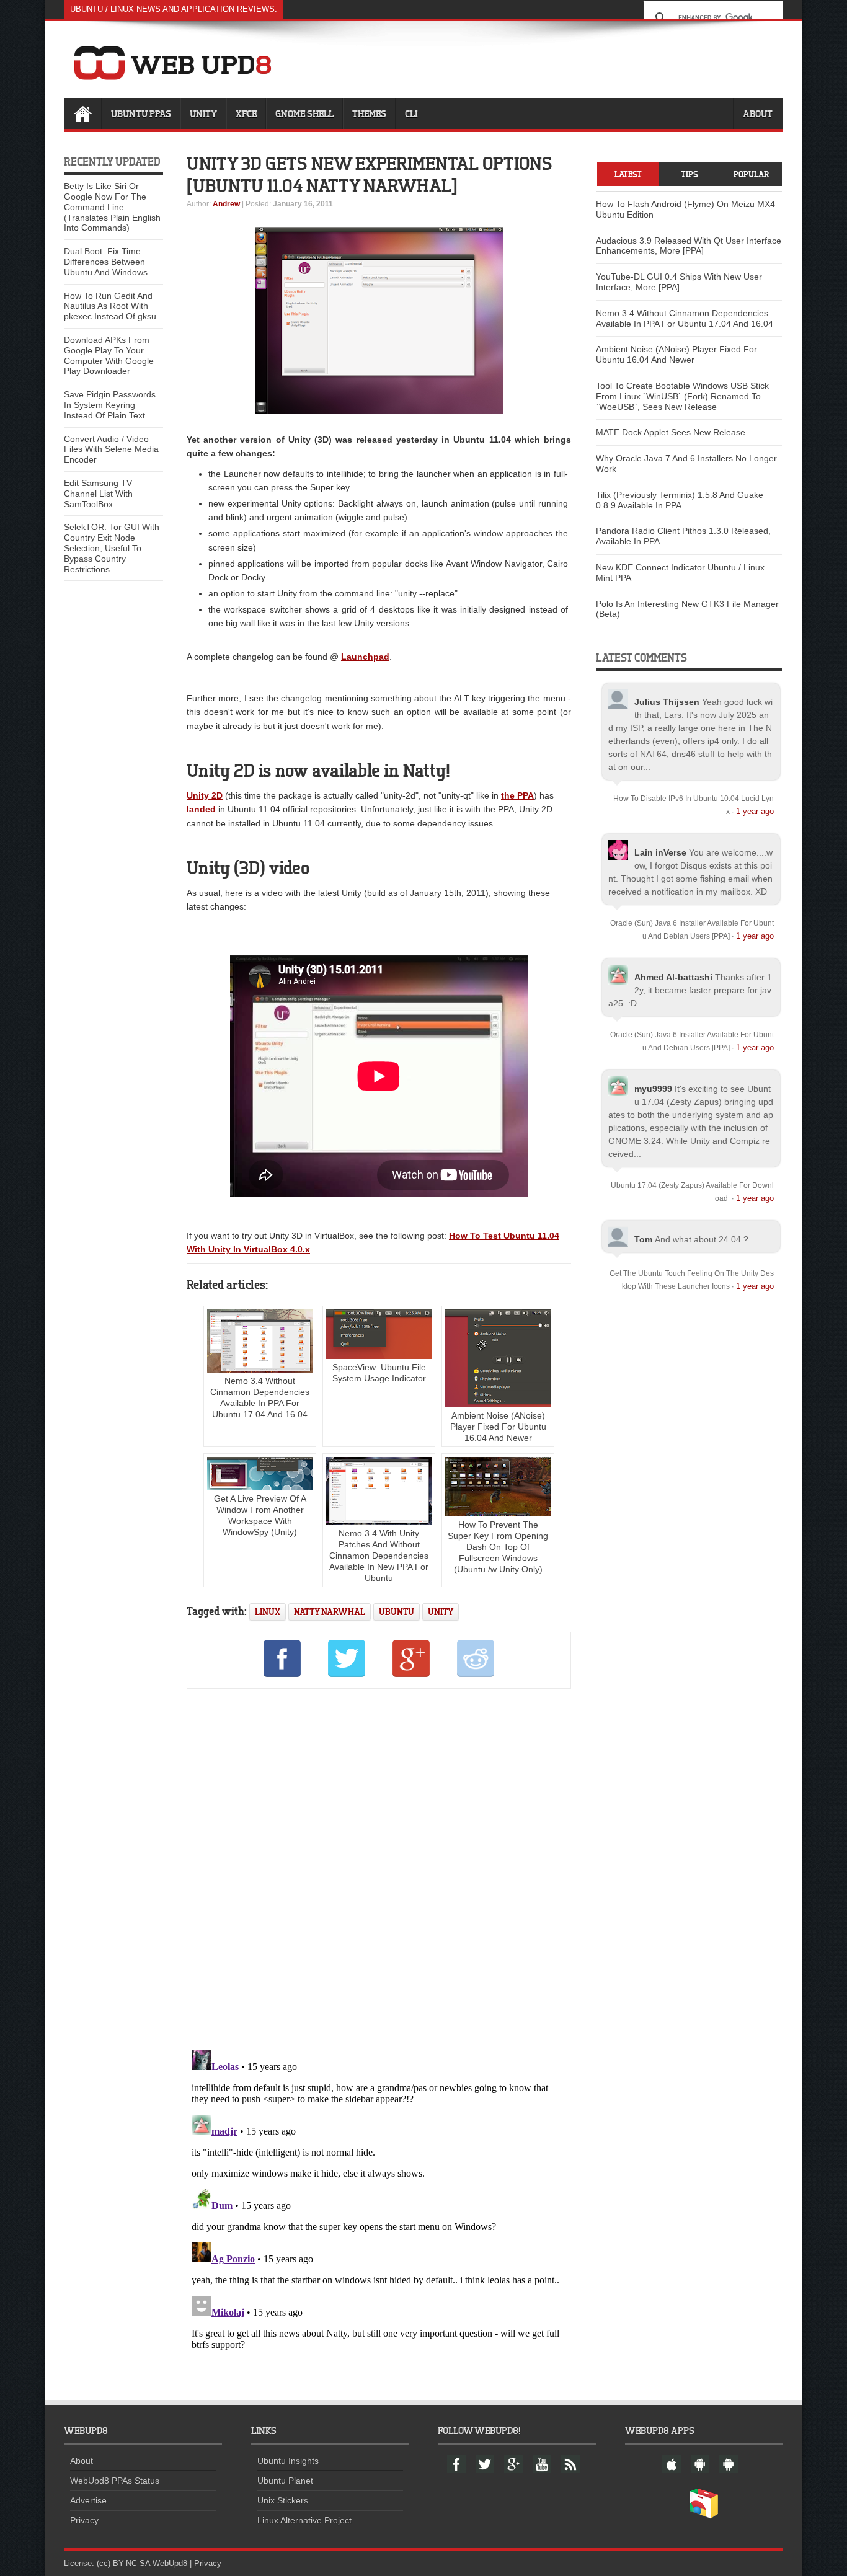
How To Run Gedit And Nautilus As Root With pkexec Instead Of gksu (110, 306)
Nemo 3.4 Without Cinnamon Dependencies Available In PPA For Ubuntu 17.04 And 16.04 (260, 1397)
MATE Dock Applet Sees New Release (671, 432)
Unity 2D (205, 795)
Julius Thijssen (667, 702)
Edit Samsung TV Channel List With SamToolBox (98, 494)
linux (268, 1612)
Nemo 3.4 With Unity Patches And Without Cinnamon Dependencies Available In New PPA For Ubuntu (379, 1556)
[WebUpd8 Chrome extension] (704, 2516)
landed (201, 809)
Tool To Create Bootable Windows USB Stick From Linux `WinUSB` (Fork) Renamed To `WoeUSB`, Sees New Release (682, 396)
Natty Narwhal (330, 1612)
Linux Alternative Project (304, 2520)
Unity (203, 113)
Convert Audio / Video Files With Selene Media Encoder (111, 449)
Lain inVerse (660, 852)
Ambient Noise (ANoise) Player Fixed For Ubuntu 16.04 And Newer (498, 1427)
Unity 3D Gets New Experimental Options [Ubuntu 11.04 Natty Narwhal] (370, 174)
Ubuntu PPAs (141, 113)
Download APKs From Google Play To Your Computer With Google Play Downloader (109, 355)
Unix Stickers (283, 2500)
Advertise (88, 2500)
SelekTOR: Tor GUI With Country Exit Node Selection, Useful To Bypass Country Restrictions (112, 548)
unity (441, 1612)
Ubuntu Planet (285, 2481)
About (758, 113)
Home (82, 113)
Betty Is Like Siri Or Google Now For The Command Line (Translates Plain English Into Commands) (112, 207)
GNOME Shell (304, 113)
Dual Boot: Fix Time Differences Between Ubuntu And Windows (106, 262)
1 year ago (755, 811)
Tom (643, 1239)
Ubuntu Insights (288, 2461)
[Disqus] (379, 1867)
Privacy (84, 2520)
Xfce (246, 113)
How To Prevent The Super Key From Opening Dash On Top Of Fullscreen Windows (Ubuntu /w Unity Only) (498, 1547)
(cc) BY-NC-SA (123, 2563)
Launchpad (365, 657)
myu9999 (653, 1089)
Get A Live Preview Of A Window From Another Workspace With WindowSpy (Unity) (260, 1515)
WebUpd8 (170, 2563)
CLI (411, 113)
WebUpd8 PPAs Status (115, 2481)
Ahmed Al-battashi (673, 977)
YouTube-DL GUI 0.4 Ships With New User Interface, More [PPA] (679, 282)
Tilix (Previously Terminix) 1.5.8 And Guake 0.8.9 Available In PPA (680, 500)
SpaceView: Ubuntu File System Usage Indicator (379, 1373)
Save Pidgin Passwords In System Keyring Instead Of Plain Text (110, 405)
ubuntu (397, 1612)
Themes (369, 113)
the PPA (517, 795)
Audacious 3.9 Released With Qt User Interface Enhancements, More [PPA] (689, 246)
